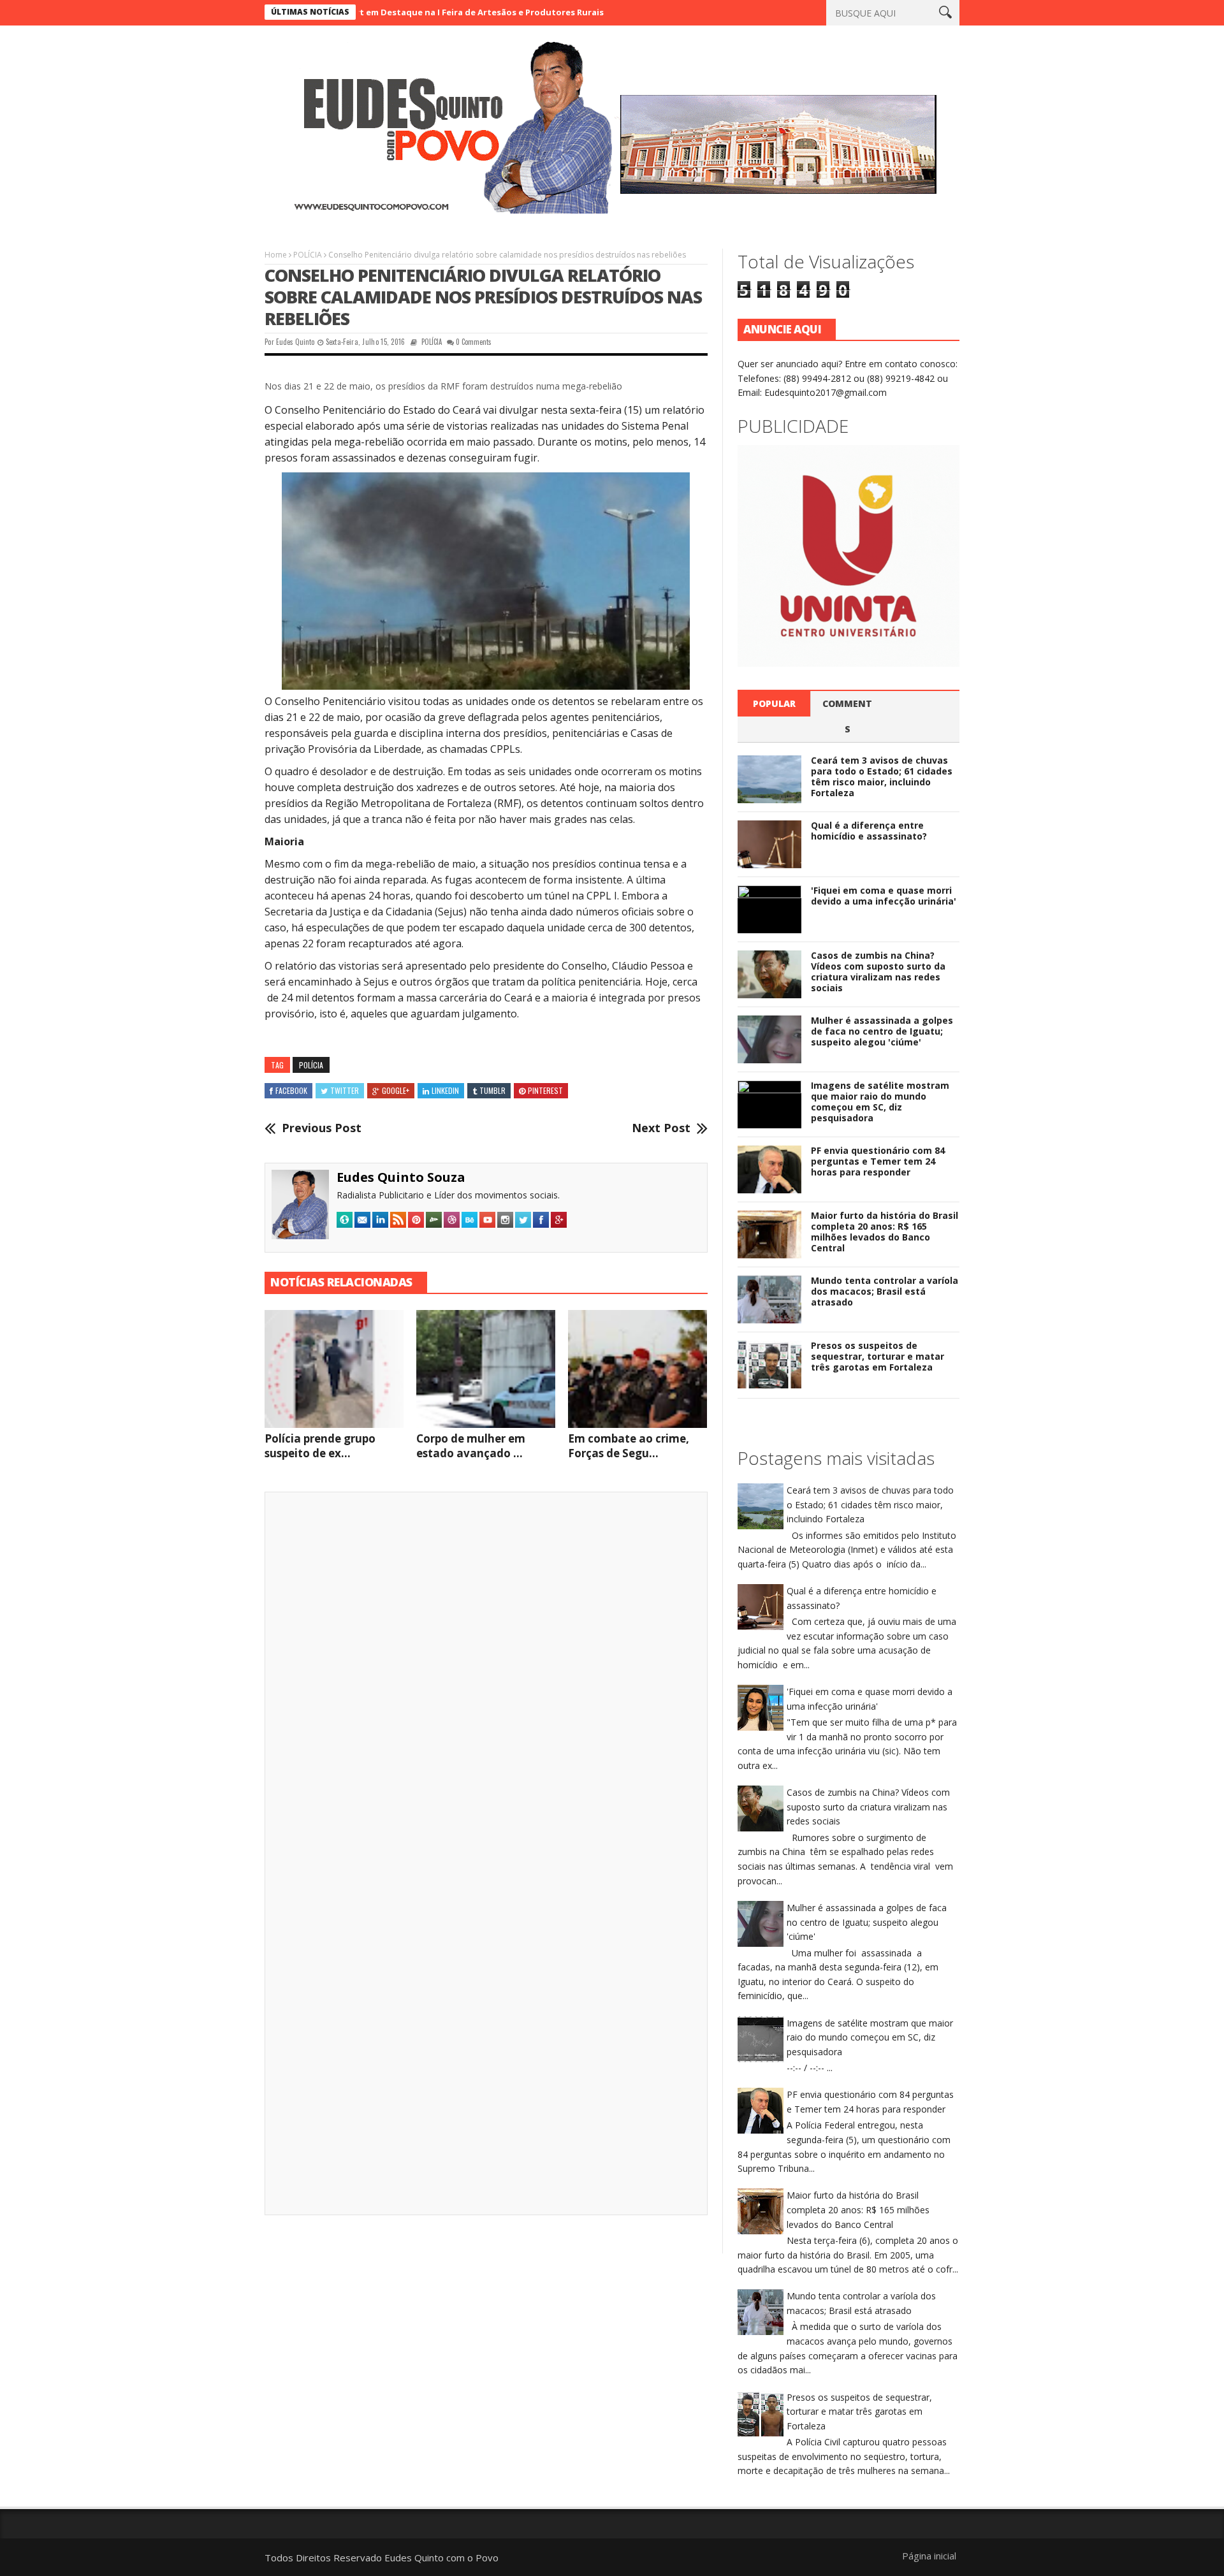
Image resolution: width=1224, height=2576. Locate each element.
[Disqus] (486, 1678)
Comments (847, 716)
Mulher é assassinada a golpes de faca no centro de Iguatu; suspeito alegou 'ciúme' (882, 1031)
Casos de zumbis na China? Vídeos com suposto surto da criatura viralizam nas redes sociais (878, 971)
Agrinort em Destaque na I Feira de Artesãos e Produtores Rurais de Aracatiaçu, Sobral (419, 12)
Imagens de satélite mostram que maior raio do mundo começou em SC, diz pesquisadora (880, 1101)
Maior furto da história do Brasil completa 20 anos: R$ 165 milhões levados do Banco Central (885, 1231)
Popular (774, 703)
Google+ (396, 1090)
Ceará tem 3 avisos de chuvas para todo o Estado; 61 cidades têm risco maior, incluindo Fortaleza (882, 776)
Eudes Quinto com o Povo (441, 2558)
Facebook (291, 1090)
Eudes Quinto (295, 342)
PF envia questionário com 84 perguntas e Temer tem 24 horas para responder (878, 1161)
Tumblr (492, 1090)
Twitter (345, 1090)
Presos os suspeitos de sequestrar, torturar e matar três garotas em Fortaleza (878, 1356)
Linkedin (445, 1090)
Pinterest (545, 1090)
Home (276, 255)
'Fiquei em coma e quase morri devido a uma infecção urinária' (884, 896)
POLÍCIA (308, 255)
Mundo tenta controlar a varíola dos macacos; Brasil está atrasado (885, 1291)
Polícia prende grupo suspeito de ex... (320, 1446)
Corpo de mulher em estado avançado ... (471, 1446)
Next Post (661, 1128)
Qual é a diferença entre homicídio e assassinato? (869, 831)
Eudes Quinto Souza (401, 1177)
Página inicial (929, 2556)
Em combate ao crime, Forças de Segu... (629, 1446)
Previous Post (322, 1128)
